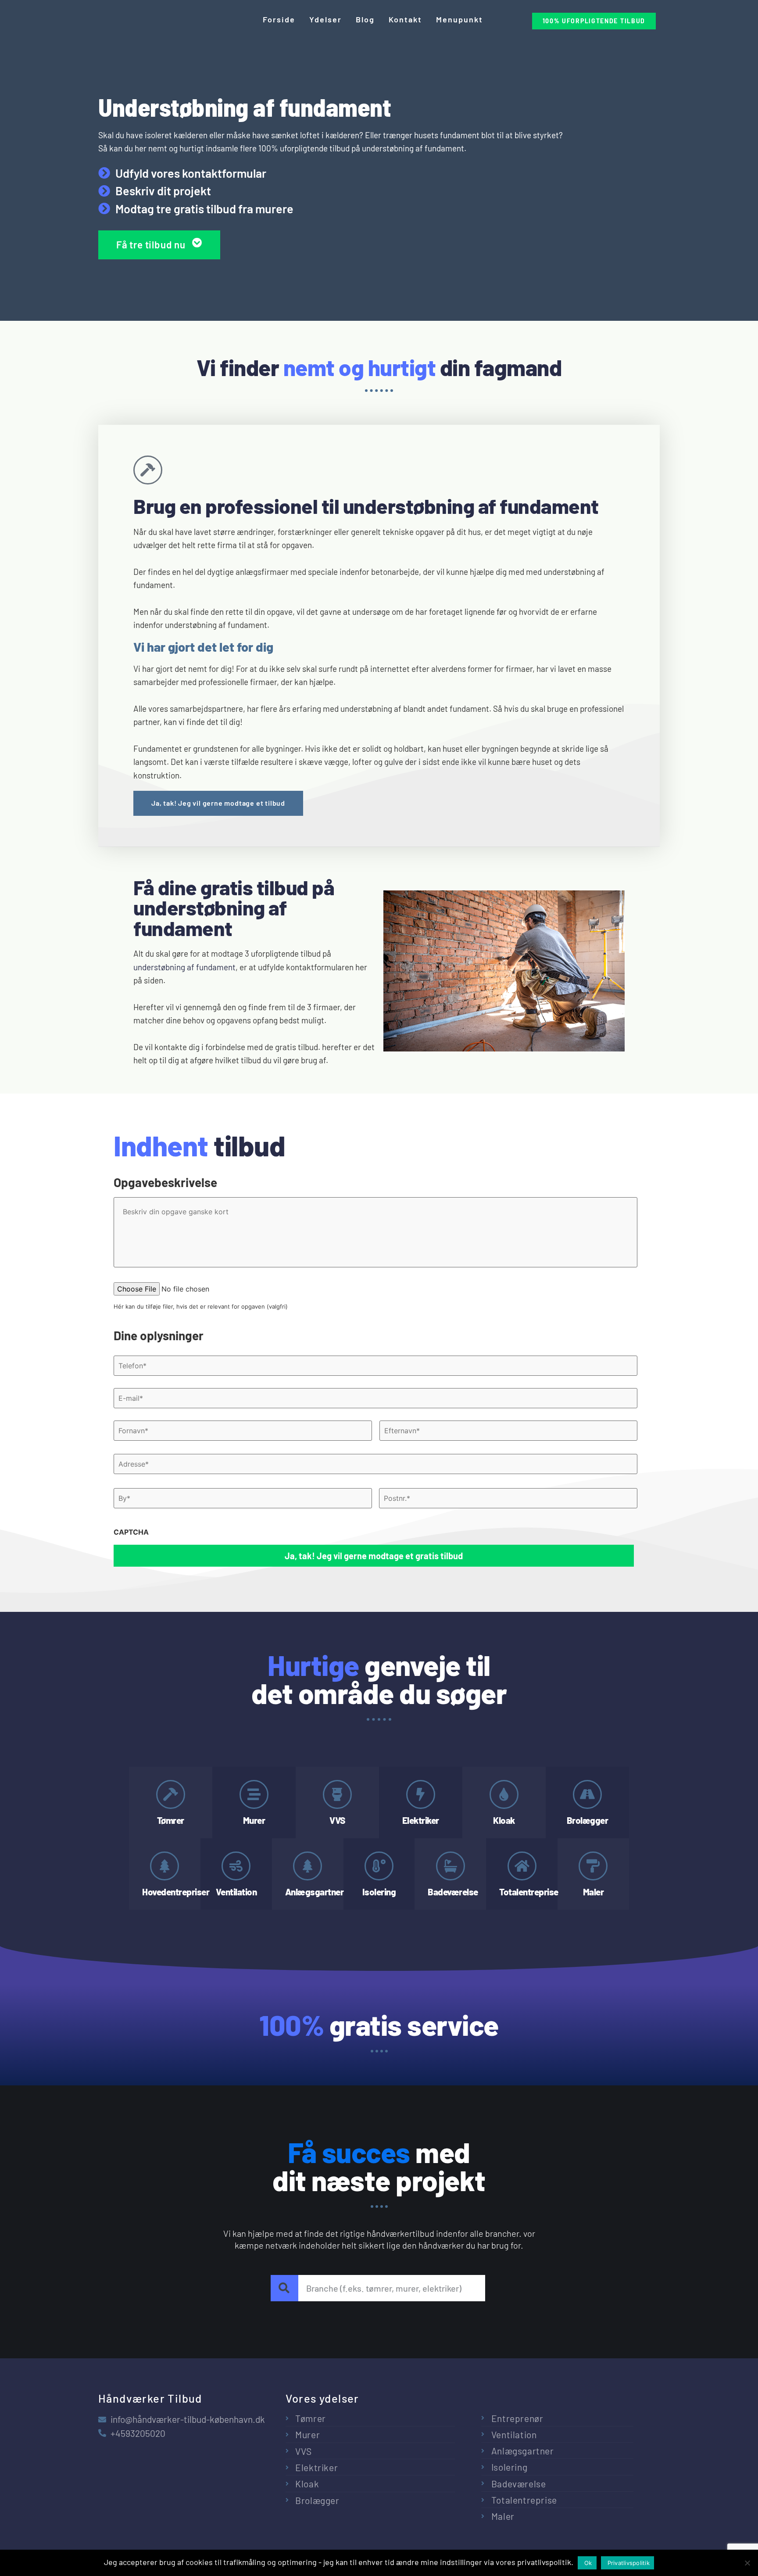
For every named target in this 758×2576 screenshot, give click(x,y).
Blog (365, 19)
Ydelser (325, 19)
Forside (279, 19)
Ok (588, 2563)
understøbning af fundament (184, 967)
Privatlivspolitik (629, 2563)
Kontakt (405, 19)
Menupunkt (459, 19)
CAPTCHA (131, 1532)
